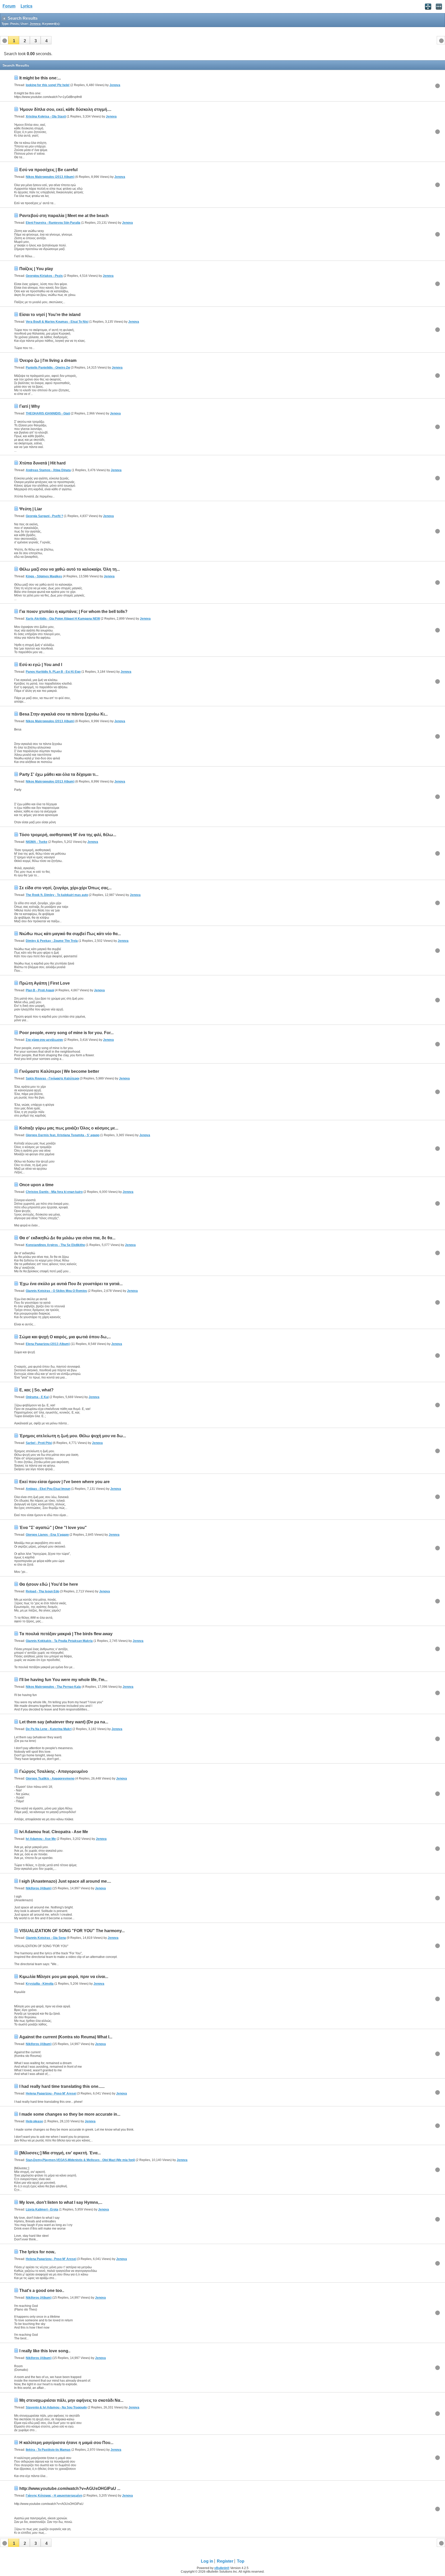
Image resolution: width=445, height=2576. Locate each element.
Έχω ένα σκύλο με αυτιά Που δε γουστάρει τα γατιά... (71, 1284)
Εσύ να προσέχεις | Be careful (48, 170)
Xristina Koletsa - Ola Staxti (46, 117)
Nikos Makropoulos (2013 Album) (50, 177)
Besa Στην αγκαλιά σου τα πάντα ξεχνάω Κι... (63, 714)
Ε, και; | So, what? (36, 1390)
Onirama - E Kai (37, 1397)
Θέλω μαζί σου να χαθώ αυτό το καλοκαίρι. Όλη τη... (70, 569)
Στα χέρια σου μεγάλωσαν (44, 1040)
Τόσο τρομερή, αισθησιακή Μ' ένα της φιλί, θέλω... (68, 835)
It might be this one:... (40, 78)
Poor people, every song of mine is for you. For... (66, 1033)
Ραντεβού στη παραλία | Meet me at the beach (64, 216)
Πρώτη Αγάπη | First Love (45, 983)
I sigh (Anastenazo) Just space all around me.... (65, 1881)
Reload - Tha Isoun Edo (42, 1591)
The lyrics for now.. (38, 2252)
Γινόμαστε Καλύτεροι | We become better (59, 1071)
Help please (34, 2121)
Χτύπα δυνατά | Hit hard (42, 463)
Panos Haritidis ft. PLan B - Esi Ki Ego (53, 672)
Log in (207, 2561)
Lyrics (27, 6)
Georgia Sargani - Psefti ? (44, 516)
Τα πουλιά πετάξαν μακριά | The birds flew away (66, 1634)
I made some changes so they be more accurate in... (70, 2114)
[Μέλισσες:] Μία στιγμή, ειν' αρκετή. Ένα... (60, 2153)
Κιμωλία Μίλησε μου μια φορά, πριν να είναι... (64, 1977)
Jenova (115, 85)
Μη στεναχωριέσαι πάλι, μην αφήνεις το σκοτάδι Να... (71, 2400)
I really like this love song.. (45, 2351)
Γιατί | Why (30, 406)
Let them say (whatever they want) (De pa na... (64, 1722)
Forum (9, 6)
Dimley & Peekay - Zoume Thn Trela (52, 941)
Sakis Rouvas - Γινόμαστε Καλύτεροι (52, 1078)
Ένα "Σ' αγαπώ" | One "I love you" (53, 1528)
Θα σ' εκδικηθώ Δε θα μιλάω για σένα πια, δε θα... (67, 1238)
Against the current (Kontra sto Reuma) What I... (66, 2037)
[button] (14, 40)
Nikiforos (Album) (39, 1888)
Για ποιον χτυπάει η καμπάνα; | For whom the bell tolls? (73, 612)
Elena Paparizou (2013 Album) (48, 1344)
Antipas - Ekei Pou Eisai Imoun (48, 1489)
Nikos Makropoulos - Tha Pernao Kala (53, 1687)
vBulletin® (222, 2568)
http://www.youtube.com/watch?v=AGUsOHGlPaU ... (70, 2488)
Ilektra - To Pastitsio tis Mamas (48, 2450)
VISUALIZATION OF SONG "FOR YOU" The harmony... (72, 1931)
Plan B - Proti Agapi (40, 990)
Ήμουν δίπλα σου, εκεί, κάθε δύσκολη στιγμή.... (65, 109)
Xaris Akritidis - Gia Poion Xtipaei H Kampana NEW (63, 619)
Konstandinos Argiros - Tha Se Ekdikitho (55, 1245)
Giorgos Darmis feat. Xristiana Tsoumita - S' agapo (63, 1135)
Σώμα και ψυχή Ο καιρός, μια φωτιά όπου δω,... (65, 1337)
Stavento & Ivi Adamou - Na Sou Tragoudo (56, 2407)
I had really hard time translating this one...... (62, 2086)
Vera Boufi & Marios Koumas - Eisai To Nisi (57, 322)
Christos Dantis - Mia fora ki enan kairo (54, 1192)
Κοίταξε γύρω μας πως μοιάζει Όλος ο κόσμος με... (69, 1128)
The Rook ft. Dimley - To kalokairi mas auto (57, 895)
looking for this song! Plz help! (48, 85)
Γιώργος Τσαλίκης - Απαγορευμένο (54, 1771)
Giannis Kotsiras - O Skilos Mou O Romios (56, 1291)
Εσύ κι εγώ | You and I (41, 665)
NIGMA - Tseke (37, 842)
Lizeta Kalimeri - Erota (42, 2209)
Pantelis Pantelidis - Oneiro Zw (48, 368)
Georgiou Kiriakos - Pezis (44, 276)
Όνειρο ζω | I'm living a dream (48, 360)
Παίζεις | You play (36, 269)
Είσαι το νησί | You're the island (50, 315)
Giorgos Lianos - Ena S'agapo (47, 1535)
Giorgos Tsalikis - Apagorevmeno (50, 1779)
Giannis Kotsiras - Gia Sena (46, 1938)
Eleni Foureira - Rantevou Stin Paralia (53, 223)
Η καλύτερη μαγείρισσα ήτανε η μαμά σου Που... (66, 2443)
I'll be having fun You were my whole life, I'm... (63, 1680)
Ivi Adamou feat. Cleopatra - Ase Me (54, 1832)
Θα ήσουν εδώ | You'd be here (49, 1584)
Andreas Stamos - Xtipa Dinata (48, 470)
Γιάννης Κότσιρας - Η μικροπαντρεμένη (54, 2496)
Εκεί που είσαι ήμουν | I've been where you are (65, 1482)
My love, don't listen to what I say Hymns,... (61, 2202)
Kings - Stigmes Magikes (44, 576)
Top (241, 2561)
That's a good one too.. (42, 2291)
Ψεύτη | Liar (31, 509)
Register (225, 2561)
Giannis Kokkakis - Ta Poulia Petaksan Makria (59, 1641)
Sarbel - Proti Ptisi (39, 1443)
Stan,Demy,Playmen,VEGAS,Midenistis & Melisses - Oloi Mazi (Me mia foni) (80, 2160)
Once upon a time (36, 1185)
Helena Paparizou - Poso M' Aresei (51, 2093)
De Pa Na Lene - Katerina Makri (49, 1729)
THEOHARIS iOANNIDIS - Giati (48, 413)
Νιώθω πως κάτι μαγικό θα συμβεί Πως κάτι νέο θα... (70, 934)
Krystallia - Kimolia (40, 1984)
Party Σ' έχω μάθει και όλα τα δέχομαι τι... (59, 774)
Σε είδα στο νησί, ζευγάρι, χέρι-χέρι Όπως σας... (65, 888)
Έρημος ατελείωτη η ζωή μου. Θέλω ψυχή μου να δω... (73, 1436)
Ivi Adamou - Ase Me (41, 1839)
